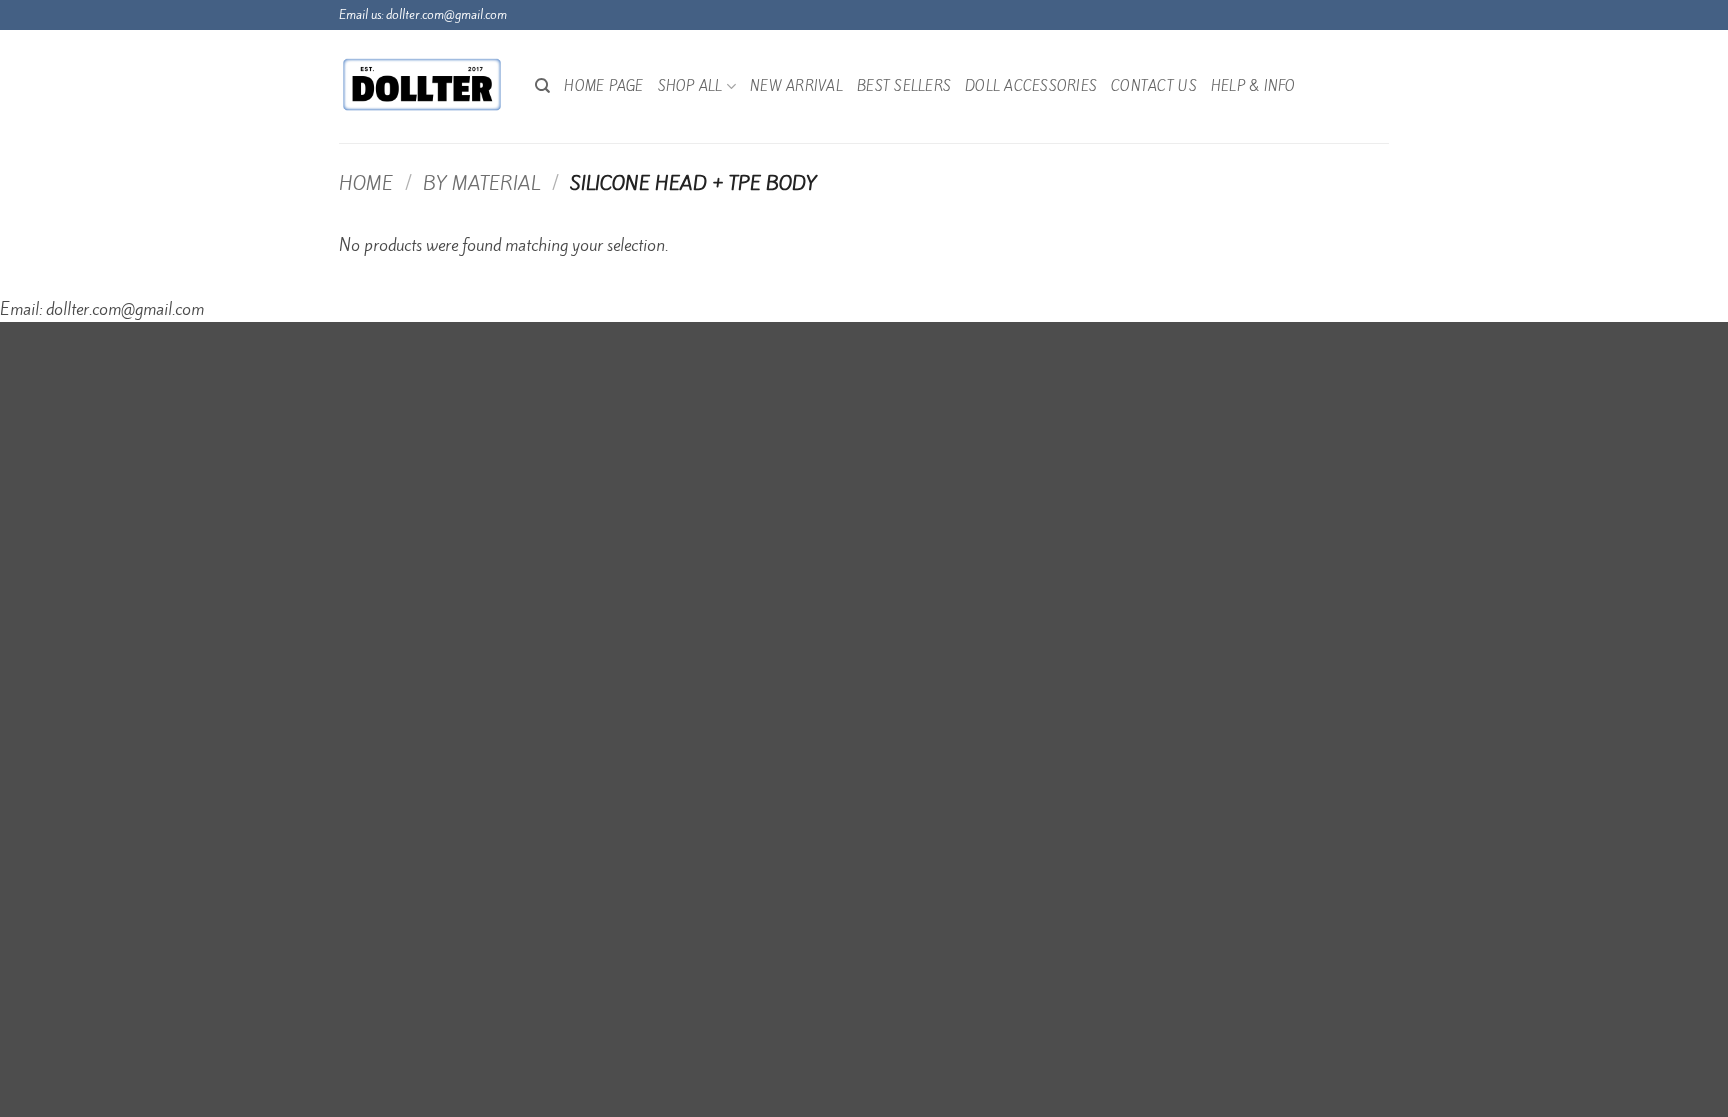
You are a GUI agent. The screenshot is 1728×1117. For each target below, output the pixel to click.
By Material (481, 183)
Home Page (603, 86)
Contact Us (1154, 86)
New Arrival (796, 86)
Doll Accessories (1031, 86)
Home (366, 183)
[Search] (542, 86)
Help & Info (1253, 86)
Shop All (690, 86)
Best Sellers (904, 86)
